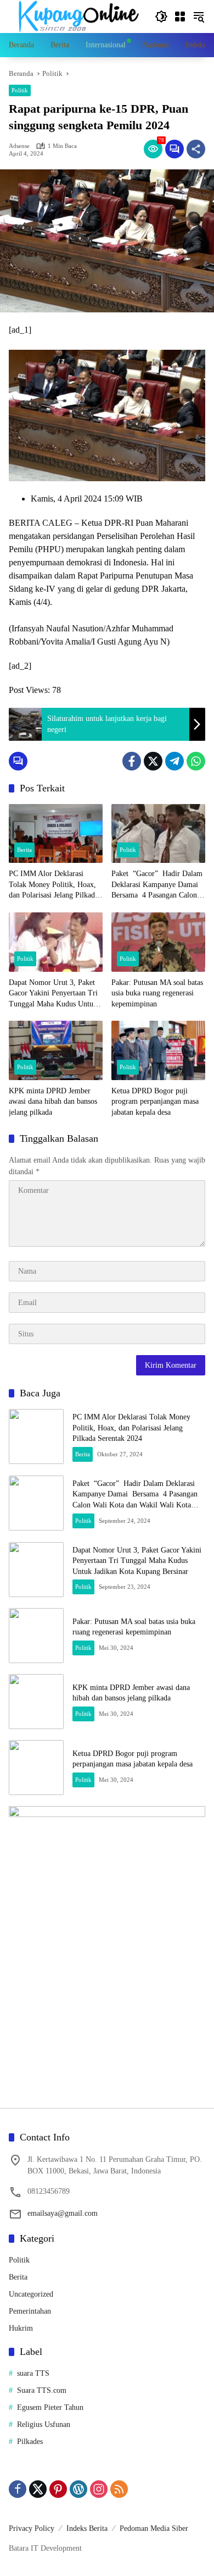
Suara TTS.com (42, 2390)
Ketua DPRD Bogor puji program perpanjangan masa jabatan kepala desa (155, 1102)
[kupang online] (76, 16)
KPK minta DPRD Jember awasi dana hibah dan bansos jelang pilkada (53, 1102)
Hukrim (21, 2328)
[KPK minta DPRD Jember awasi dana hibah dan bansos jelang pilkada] (56, 1050)
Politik (20, 90)
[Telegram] (174, 761)
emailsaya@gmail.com (63, 2213)
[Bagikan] (196, 149)
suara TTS (33, 2373)
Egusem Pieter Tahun (50, 2407)
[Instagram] (99, 2489)
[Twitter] (153, 761)
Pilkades (30, 2442)
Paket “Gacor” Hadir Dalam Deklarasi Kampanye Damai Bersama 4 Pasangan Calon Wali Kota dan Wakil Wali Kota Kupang (157, 885)
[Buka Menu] (180, 16)
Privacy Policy (32, 2528)
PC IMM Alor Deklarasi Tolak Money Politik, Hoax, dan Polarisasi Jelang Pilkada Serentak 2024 (54, 885)
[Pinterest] (58, 2489)
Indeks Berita (87, 2528)
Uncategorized (31, 2294)
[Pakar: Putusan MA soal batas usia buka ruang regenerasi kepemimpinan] (158, 942)
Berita (24, 850)
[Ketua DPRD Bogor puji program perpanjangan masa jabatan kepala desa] (158, 1050)
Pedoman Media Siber (154, 2528)
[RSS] (119, 2489)
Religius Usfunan (44, 2424)
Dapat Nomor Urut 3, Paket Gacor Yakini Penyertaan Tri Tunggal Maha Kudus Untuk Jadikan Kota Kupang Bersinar (53, 994)
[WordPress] (78, 2489)
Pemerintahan (30, 2311)
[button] (161, 16)
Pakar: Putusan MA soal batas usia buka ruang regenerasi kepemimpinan (157, 993)
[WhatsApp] (196, 761)
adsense (19, 146)
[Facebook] (132, 761)
